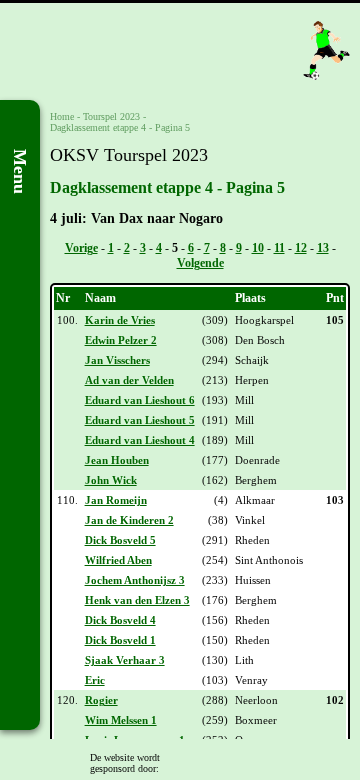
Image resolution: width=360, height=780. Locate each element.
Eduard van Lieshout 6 (140, 400)
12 (301, 248)
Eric (95, 680)
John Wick (111, 480)
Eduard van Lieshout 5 (140, 420)
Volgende (200, 263)
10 (258, 248)
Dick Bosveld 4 (120, 620)
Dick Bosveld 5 (120, 540)
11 (279, 248)
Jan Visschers (117, 360)
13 (323, 248)
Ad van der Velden (129, 380)
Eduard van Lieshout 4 (140, 440)
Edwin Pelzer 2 (121, 340)
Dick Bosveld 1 (120, 640)
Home (62, 116)
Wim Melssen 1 (121, 720)
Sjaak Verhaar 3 (125, 660)
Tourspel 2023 (111, 116)
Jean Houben (117, 460)
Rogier (101, 700)
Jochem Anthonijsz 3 (135, 580)
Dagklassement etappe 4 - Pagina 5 (120, 127)
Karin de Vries (120, 320)
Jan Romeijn (116, 500)
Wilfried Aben (118, 560)
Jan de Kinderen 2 (129, 520)
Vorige (81, 248)
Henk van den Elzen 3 (137, 600)
